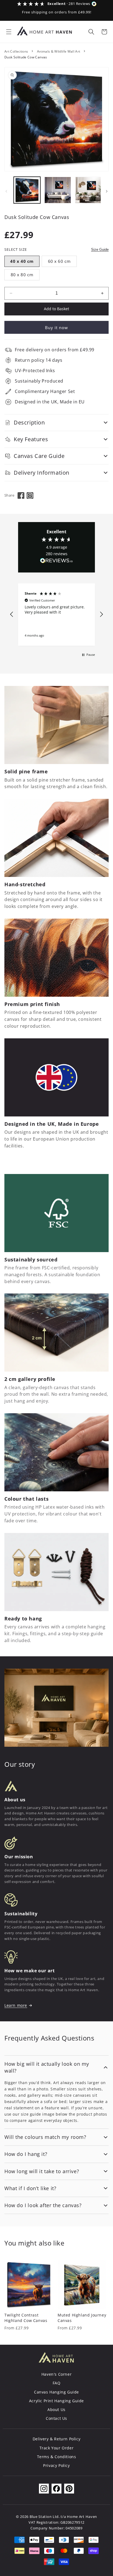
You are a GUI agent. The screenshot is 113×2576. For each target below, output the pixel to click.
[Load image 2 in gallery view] (58, 190)
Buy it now (56, 327)
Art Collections (16, 51)
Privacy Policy (56, 2465)
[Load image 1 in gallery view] (27, 190)
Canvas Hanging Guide (56, 2392)
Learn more (16, 2005)
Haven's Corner (56, 2374)
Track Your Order (57, 2448)
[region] (56, 615)
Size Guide (100, 250)
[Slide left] (6, 191)
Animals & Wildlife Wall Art (59, 51)
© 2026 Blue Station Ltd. (38, 2517)
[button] (9, 32)
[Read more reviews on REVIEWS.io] (56, 562)
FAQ (57, 2383)
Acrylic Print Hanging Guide (56, 2401)
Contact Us (56, 2418)
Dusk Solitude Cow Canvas (26, 57)
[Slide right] (107, 191)
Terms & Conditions (57, 2457)
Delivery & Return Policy (56, 2439)
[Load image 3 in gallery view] (88, 190)
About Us (56, 2410)
